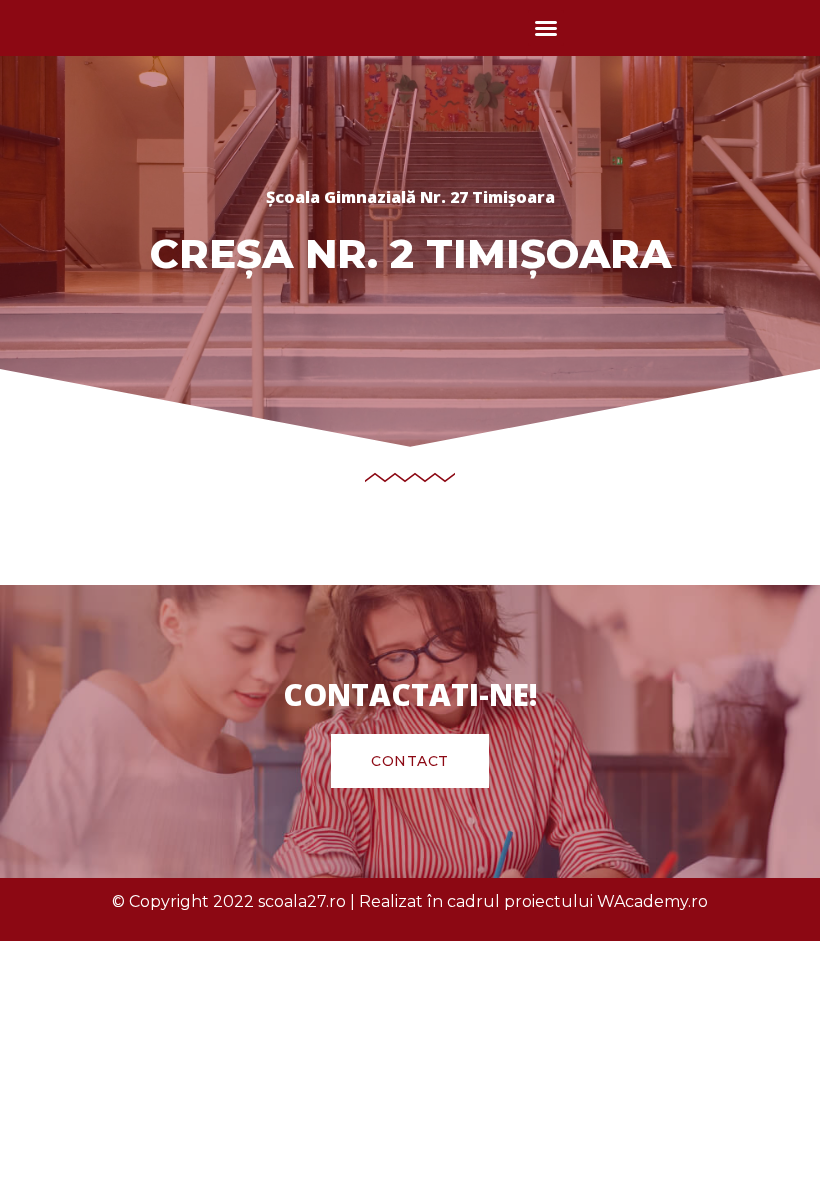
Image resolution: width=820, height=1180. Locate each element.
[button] (546, 28)
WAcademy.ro (652, 901)
